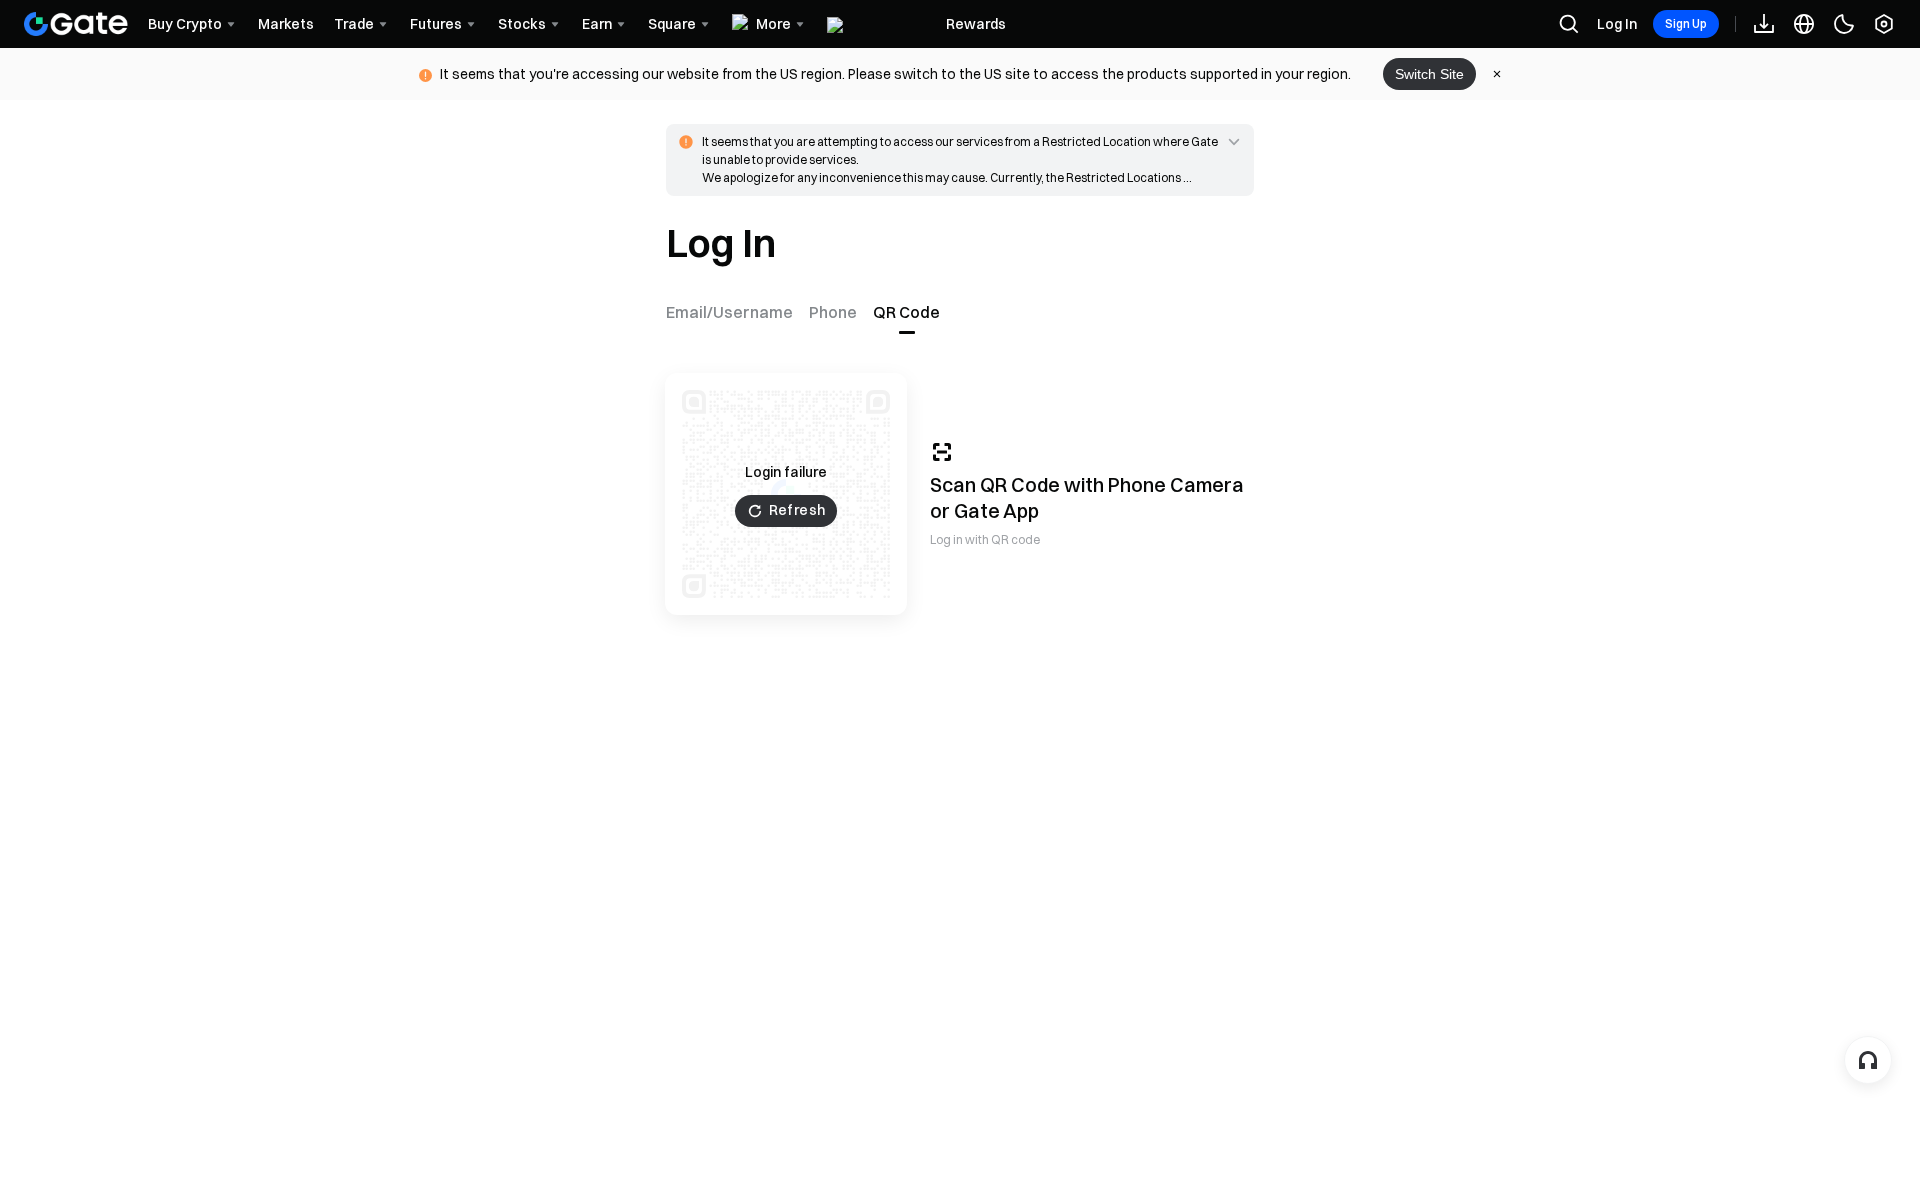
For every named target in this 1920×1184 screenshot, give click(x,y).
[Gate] (76, 24)
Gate (977, 510)
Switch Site (1429, 74)
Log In (1617, 24)
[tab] (733, 312)
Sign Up (1686, 23)
